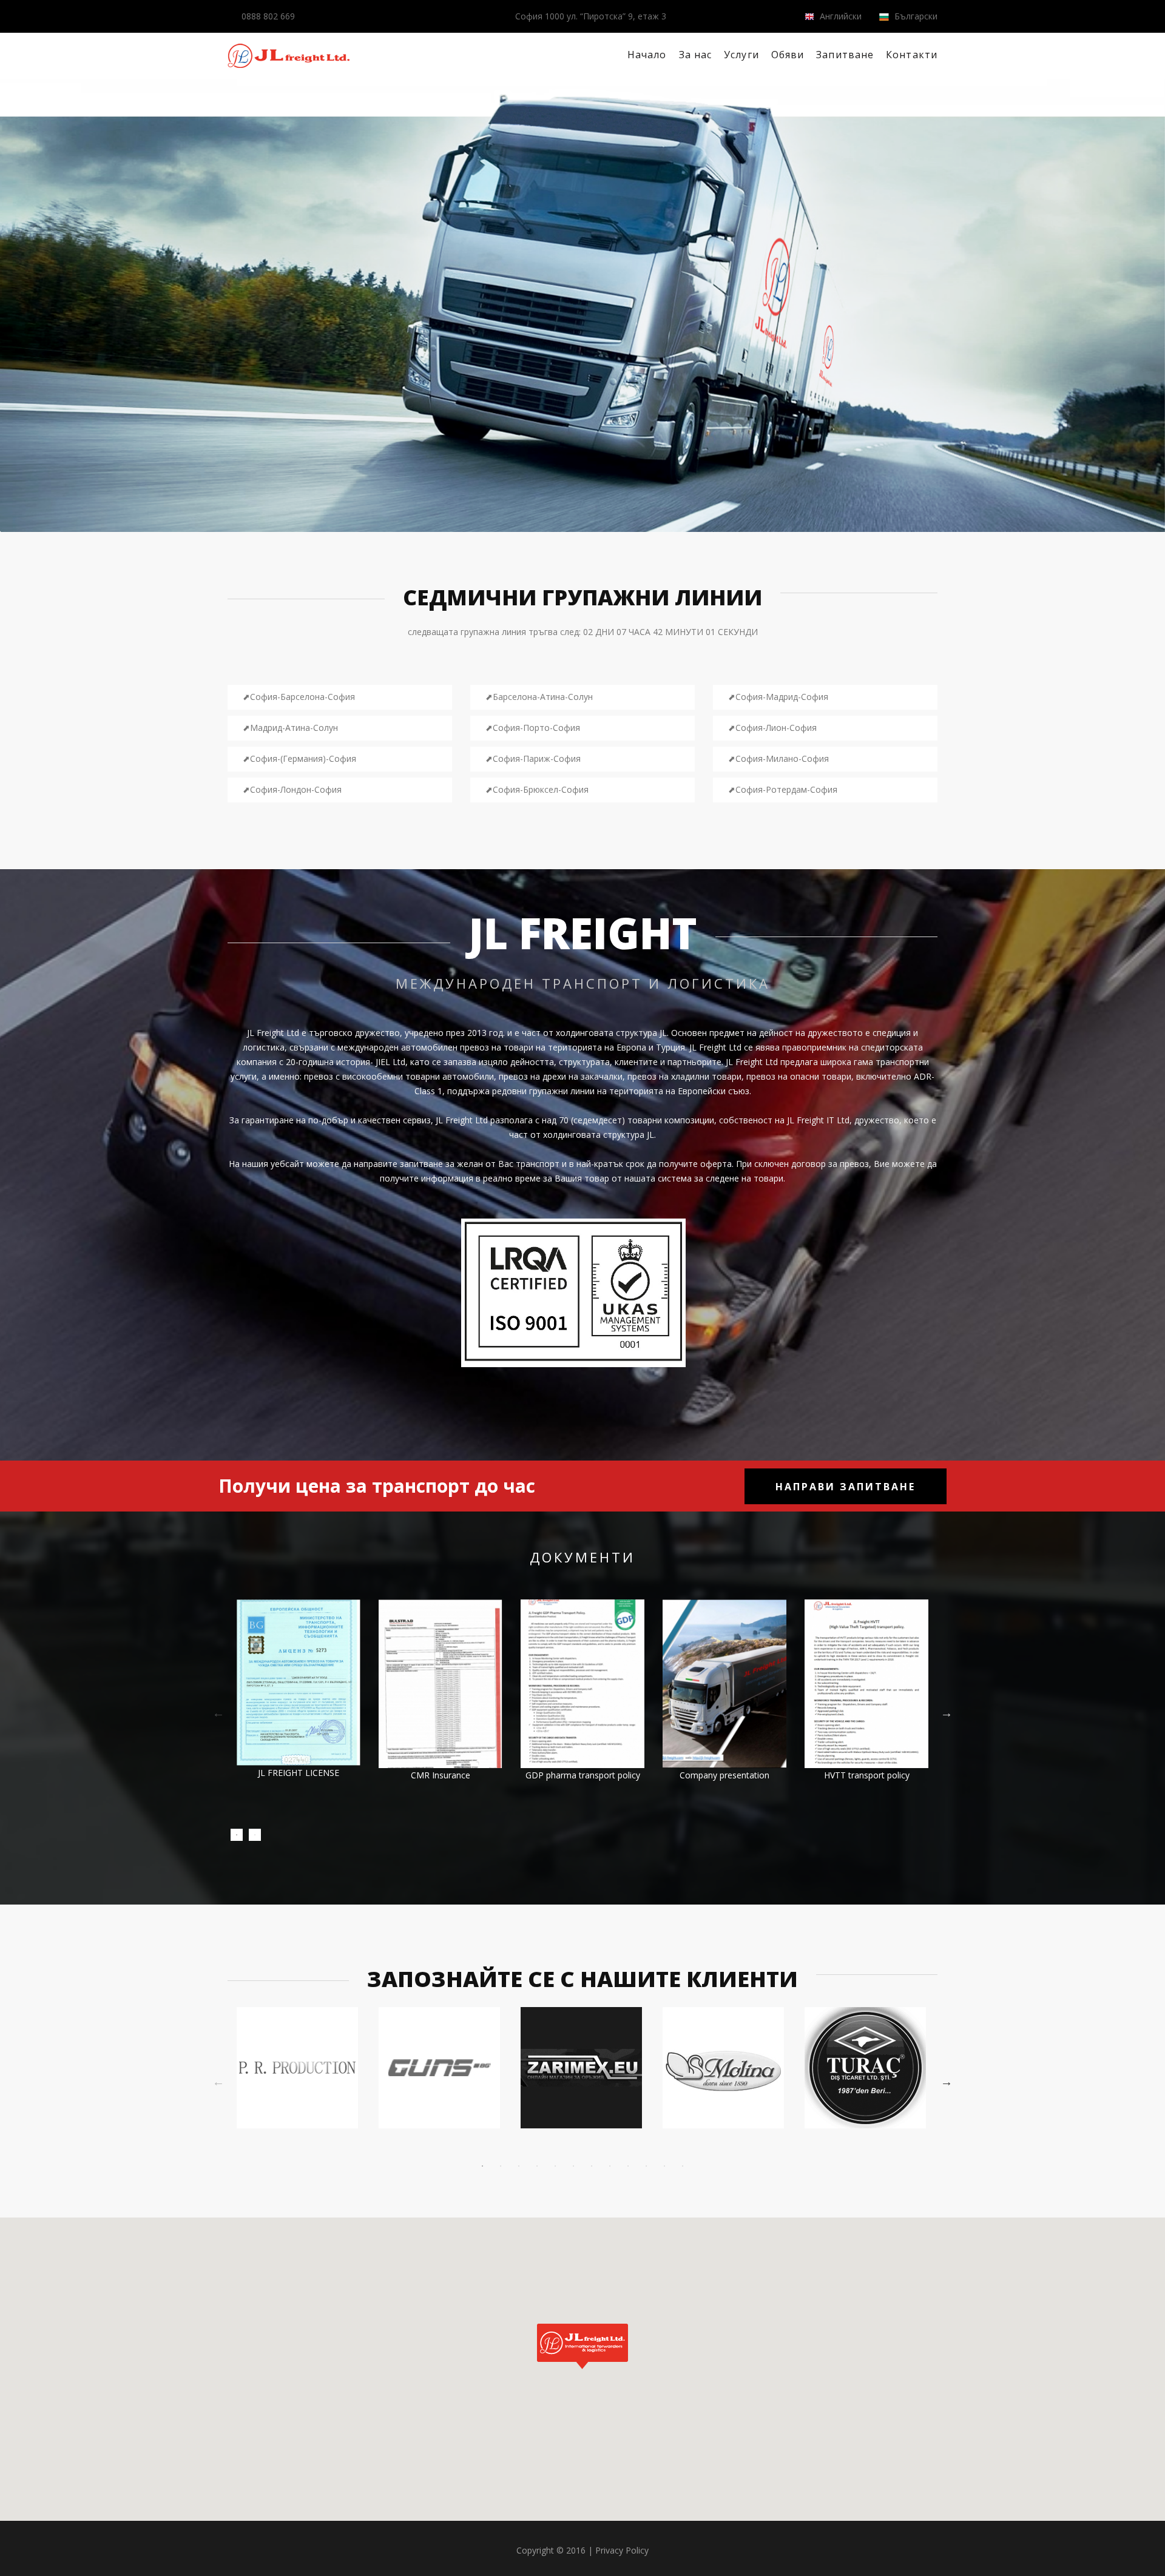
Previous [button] (218, 1713)
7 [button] (592, 2166)
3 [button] (519, 2166)
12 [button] (683, 2166)
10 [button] (646, 2166)
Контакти (912, 55)
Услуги (741, 55)
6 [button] (573, 2166)
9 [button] (628, 2166)
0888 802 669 (268, 16)
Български (915, 16)
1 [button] (237, 1835)
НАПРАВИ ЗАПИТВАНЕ (846, 1487)
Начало (647, 55)
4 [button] (537, 2166)
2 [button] (255, 1835)
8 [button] (610, 2166)
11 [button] (664, 2166)
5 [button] (555, 2166)
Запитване (845, 55)
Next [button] (947, 1713)
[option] (299, 1702)
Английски (839, 16)
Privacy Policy (622, 2550)
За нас (696, 55)
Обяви (788, 55)
